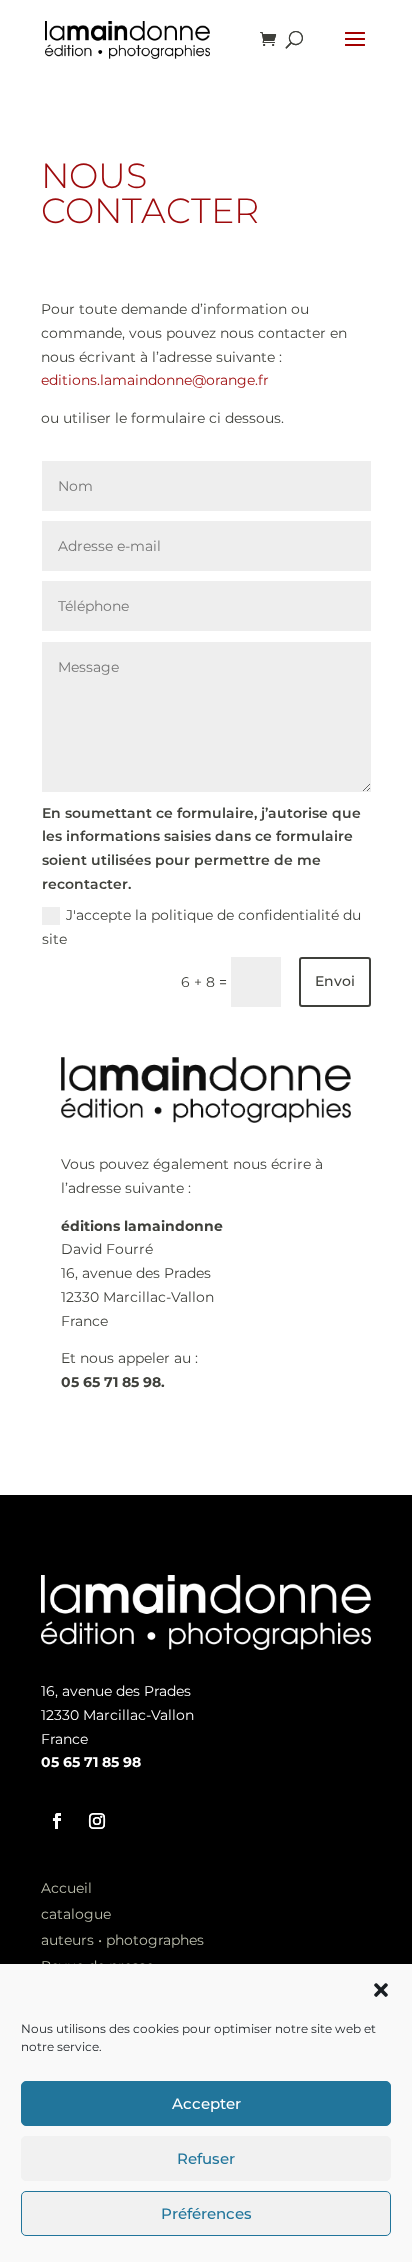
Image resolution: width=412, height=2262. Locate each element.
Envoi (335, 981)
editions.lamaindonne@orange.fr (155, 380)
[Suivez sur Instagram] (97, 1821)
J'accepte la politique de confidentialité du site (201, 927)
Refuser (206, 2158)
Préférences (206, 2213)
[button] (381, 1990)
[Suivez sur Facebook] (57, 1821)
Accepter (206, 2103)
